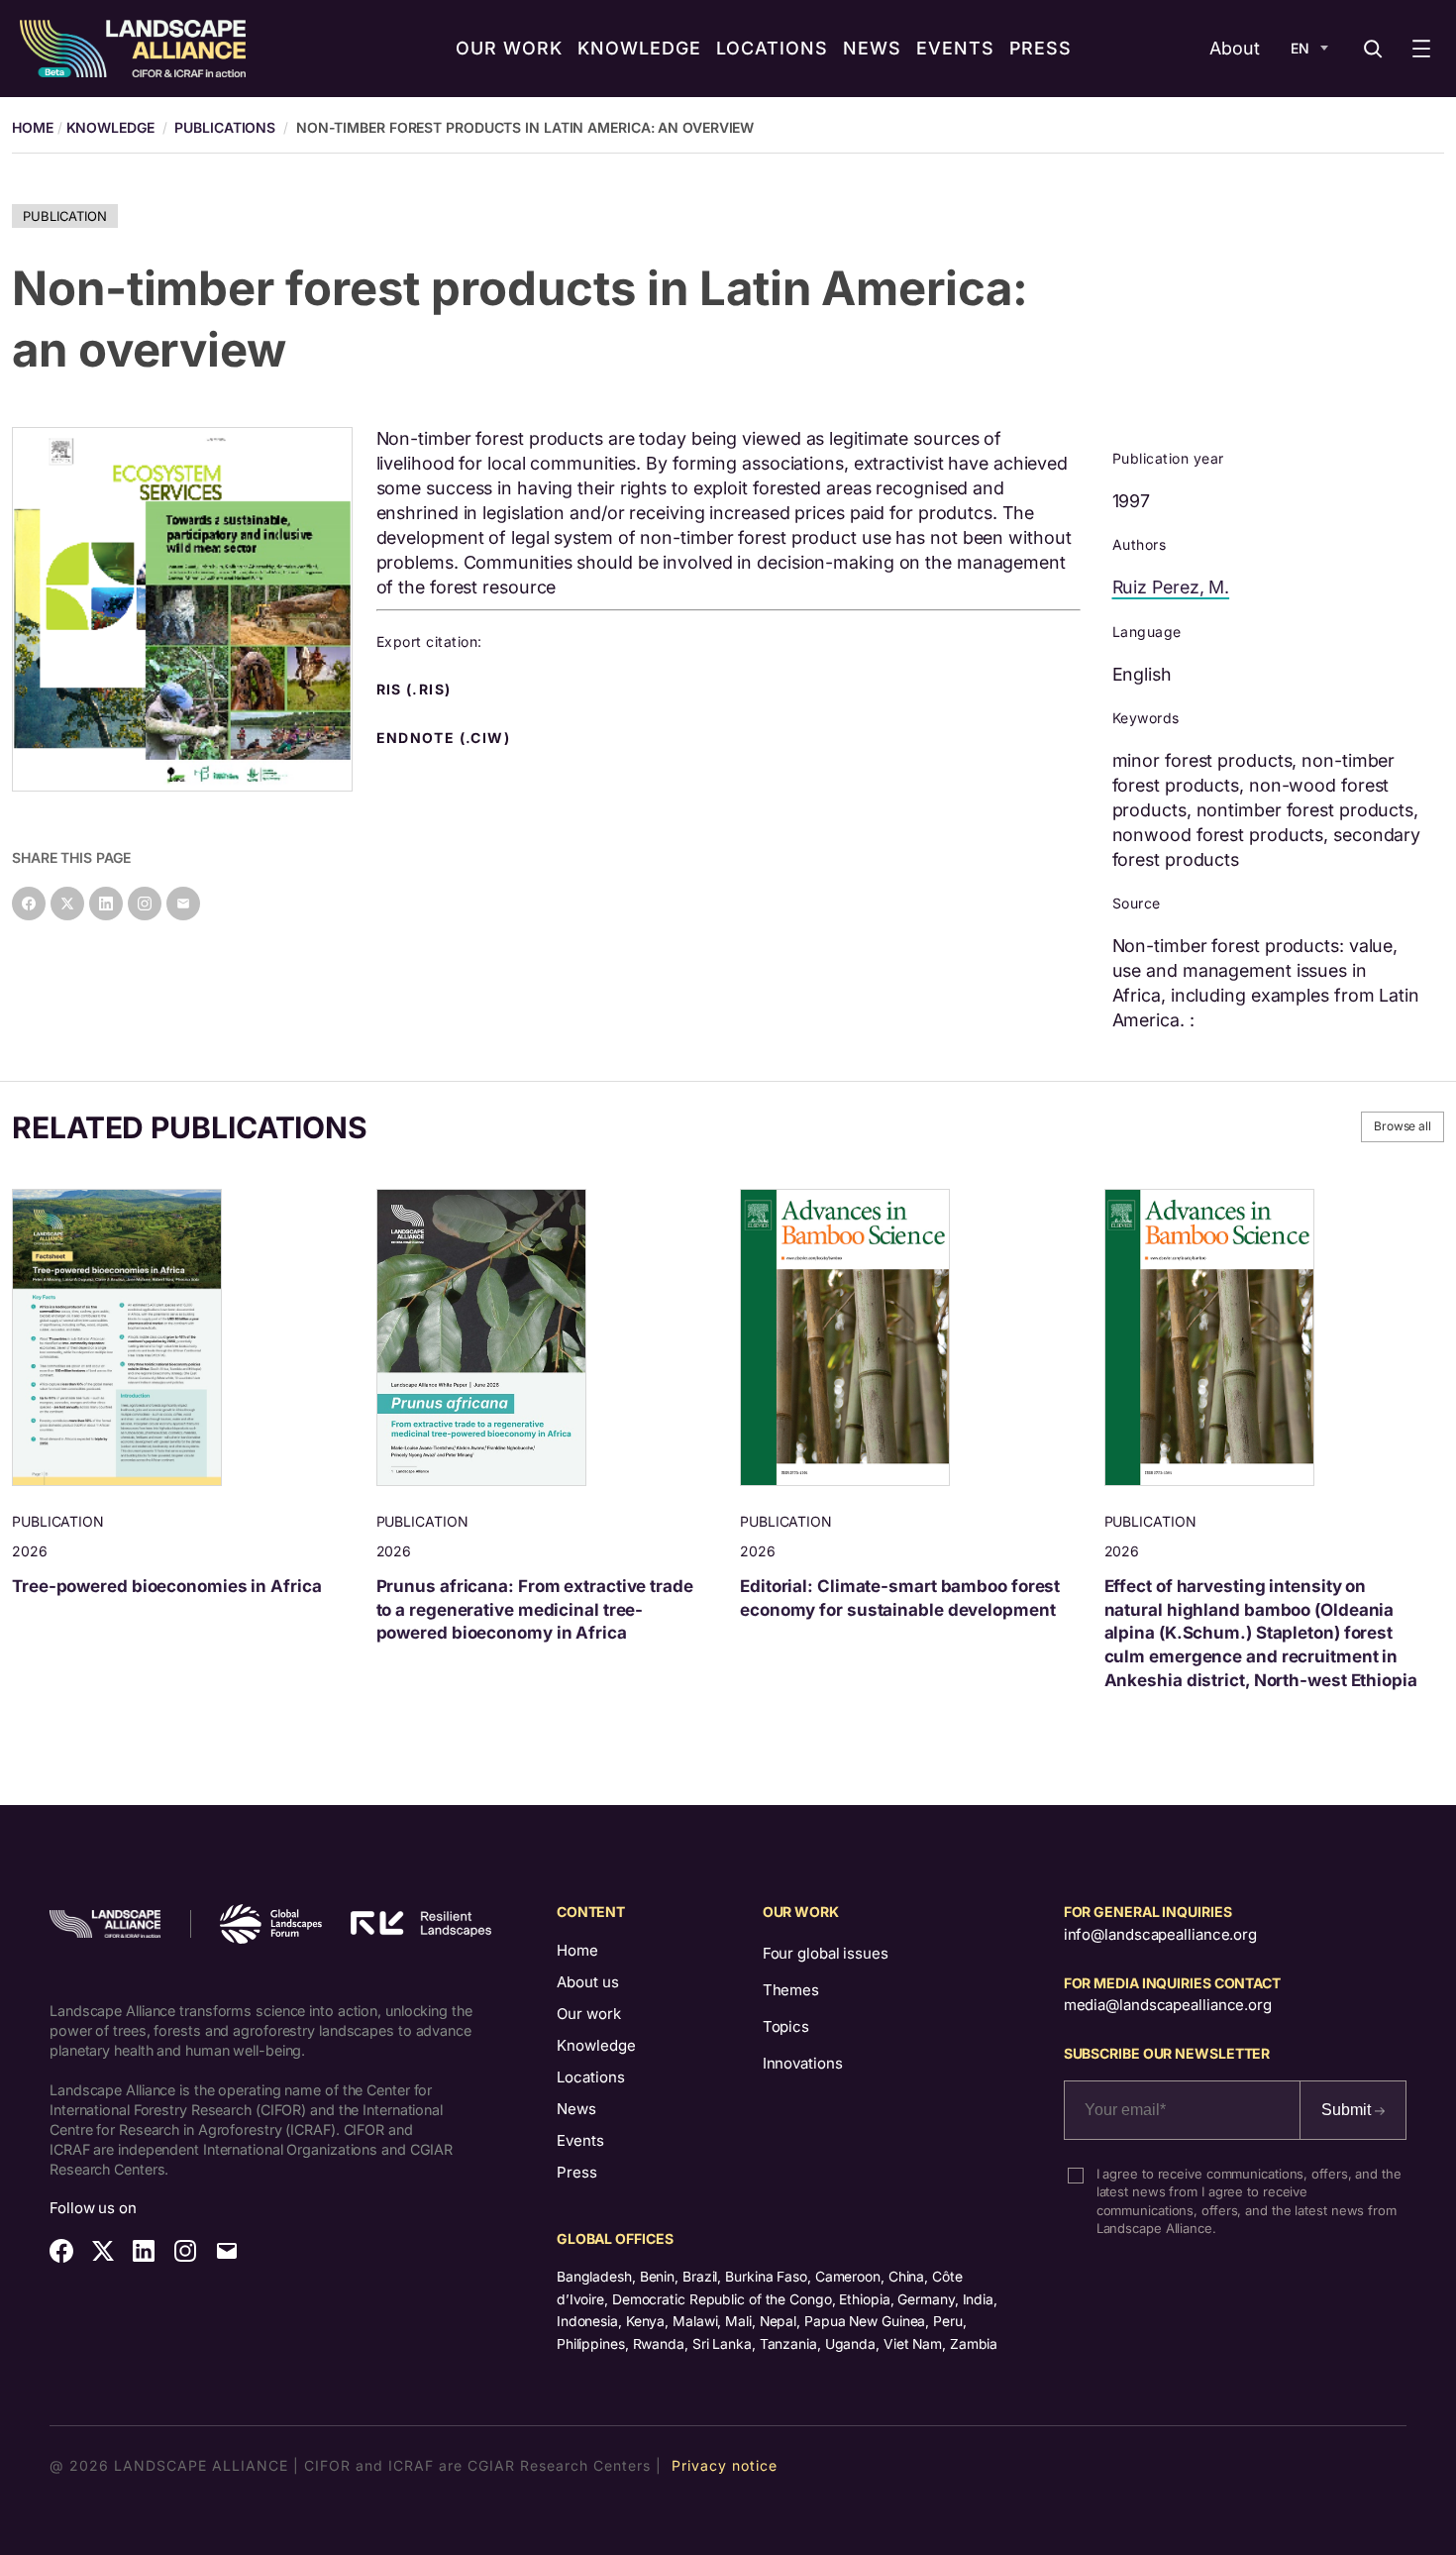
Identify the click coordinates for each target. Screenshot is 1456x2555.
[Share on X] (67, 904)
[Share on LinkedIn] (106, 904)
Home (577, 1950)
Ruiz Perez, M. (1171, 587)
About (1235, 48)
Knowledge (110, 127)
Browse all (1403, 1126)
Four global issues (826, 1953)
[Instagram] (145, 904)
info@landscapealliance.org (1160, 1934)
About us (588, 1982)
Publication (65, 216)
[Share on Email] (183, 904)
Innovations (803, 2063)
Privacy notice (725, 2465)
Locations (591, 2077)
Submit (1348, 2110)
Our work (589, 2014)
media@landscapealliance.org (1168, 2005)
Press (577, 2172)
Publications (225, 127)
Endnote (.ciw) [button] (446, 738)
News (576, 2109)
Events (580, 2140)
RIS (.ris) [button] (416, 690)
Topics (786, 2026)
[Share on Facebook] (29, 904)
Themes (791, 1990)
